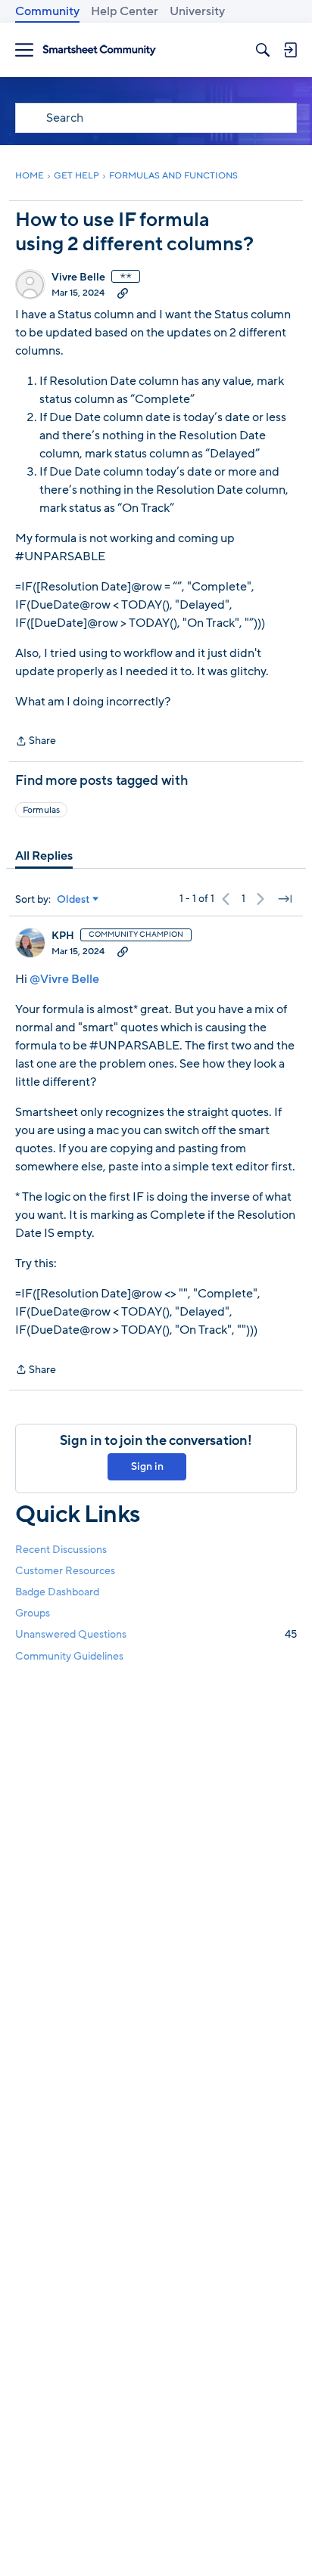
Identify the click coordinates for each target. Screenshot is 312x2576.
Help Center (125, 11)
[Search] (263, 50)
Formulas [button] (41, 810)
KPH (63, 936)
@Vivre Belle (64, 979)
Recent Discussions (61, 1550)
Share (36, 742)
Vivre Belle (78, 277)
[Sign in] (290, 50)
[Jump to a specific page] (285, 899)
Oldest (73, 900)
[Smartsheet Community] (99, 50)
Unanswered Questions (156, 1634)
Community (47, 11)
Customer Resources (65, 1571)
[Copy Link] (123, 293)
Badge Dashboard (57, 1592)
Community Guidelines (69, 1656)
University (197, 11)
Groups (33, 1613)
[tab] (44, 856)
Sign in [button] (147, 1466)
